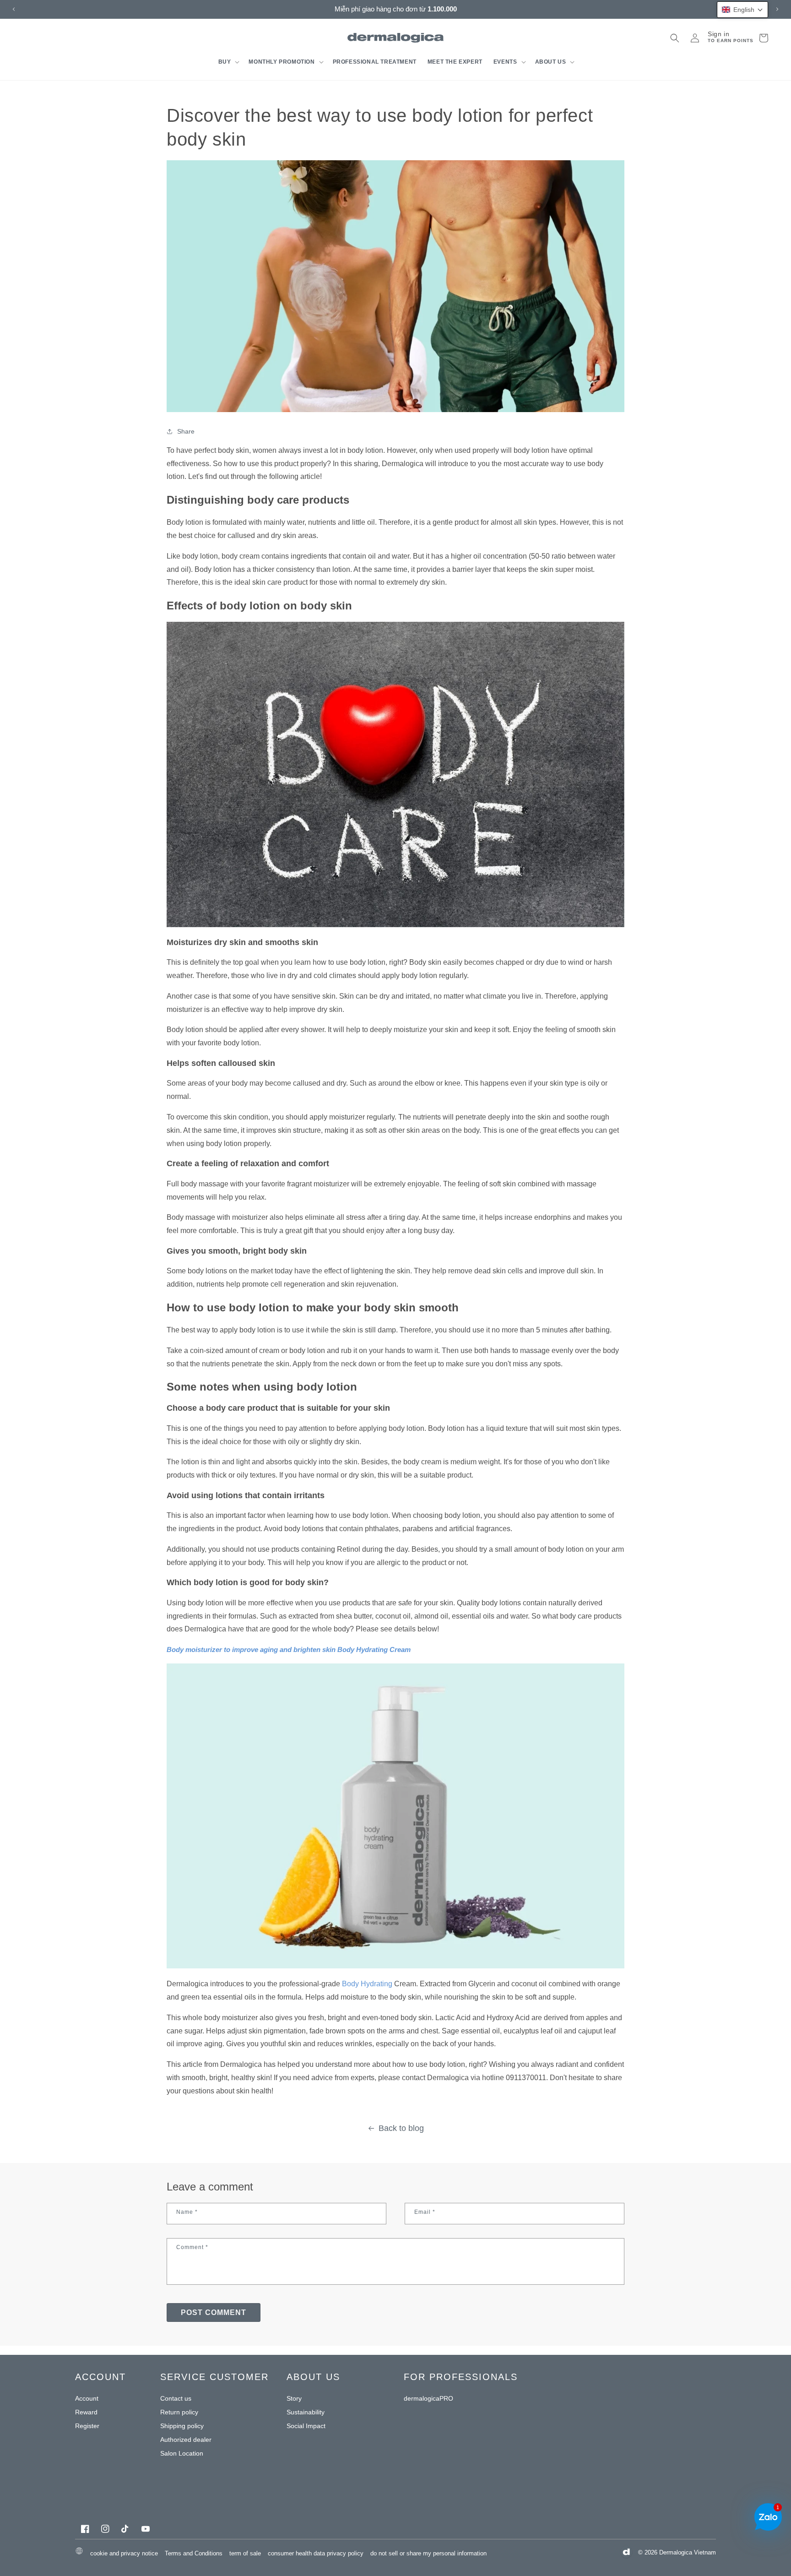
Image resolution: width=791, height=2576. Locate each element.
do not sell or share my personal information (428, 2553)
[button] (228, 62)
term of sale (245, 2553)
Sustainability (306, 2412)
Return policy (179, 2412)
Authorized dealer (186, 2440)
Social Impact (306, 2426)
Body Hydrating (367, 1984)
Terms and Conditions (194, 2553)
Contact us (176, 2398)
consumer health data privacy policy (316, 2553)
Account (87, 2398)
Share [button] (186, 431)
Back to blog (401, 2128)
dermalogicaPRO (428, 2398)
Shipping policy (182, 2426)
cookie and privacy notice (124, 2553)
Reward (86, 2412)
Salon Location (182, 2453)
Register (87, 2426)
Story (294, 2398)
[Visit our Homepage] (396, 38)
